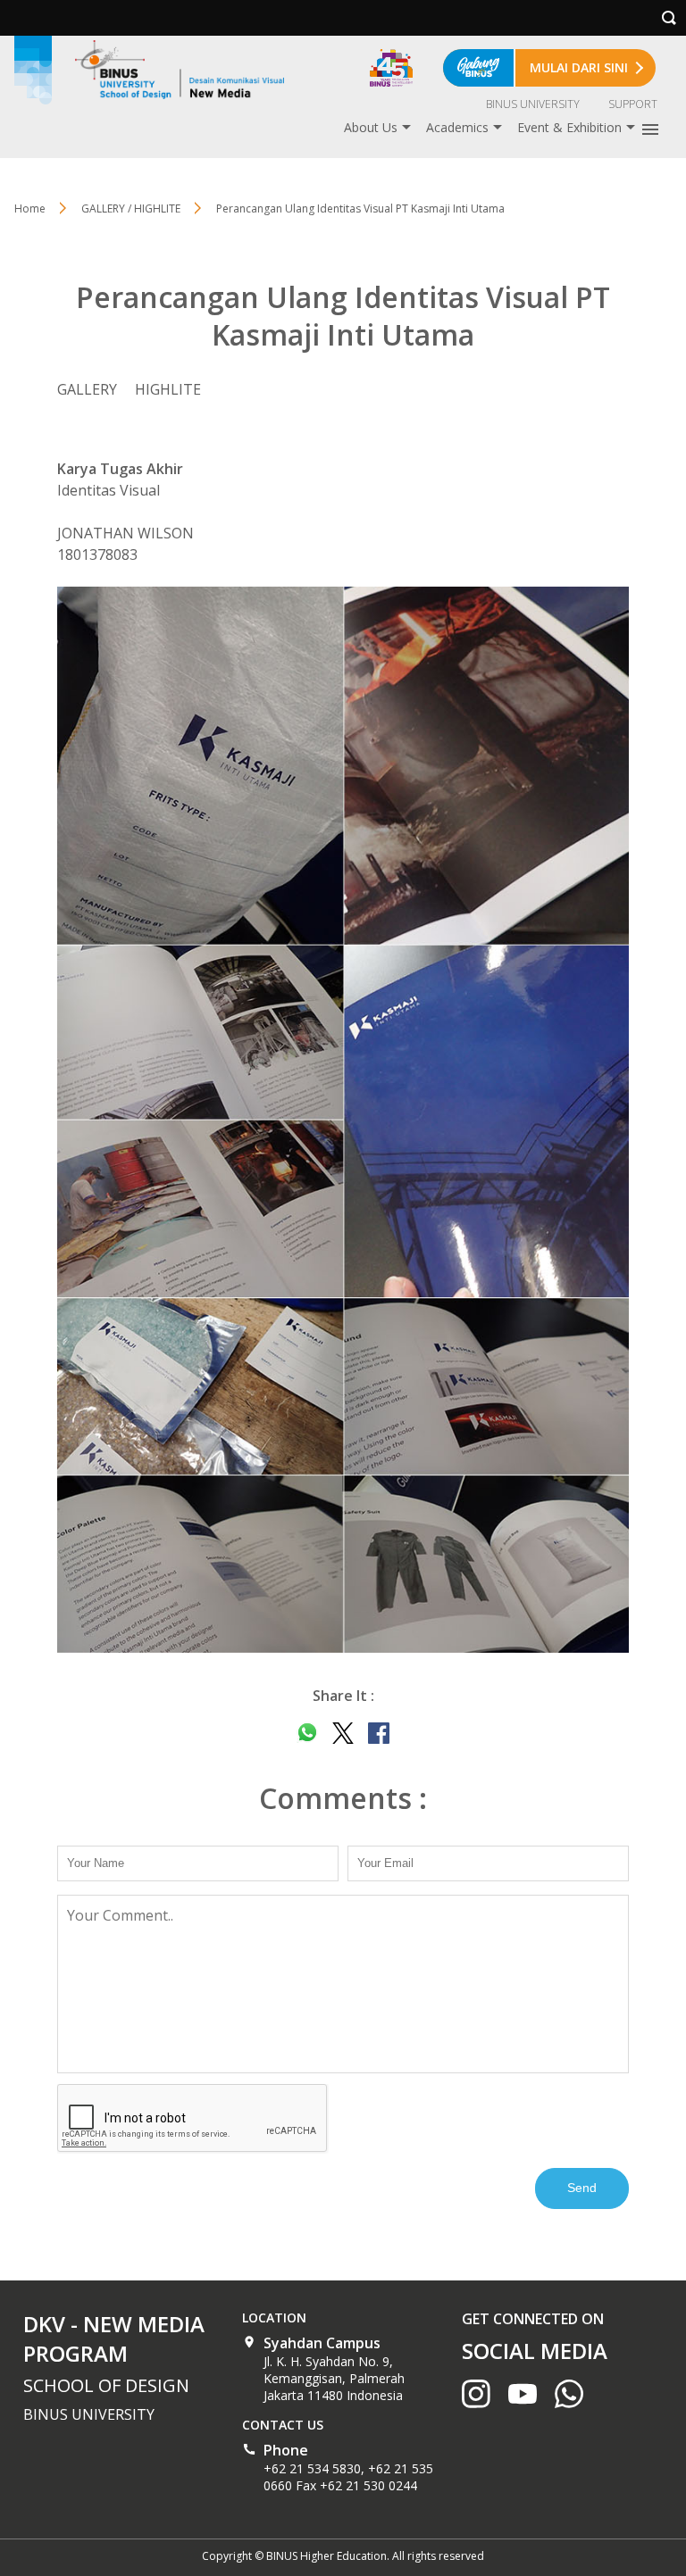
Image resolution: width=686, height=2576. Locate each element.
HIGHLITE (168, 389)
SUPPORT (633, 104)
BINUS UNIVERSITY (533, 104)
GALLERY (87, 389)
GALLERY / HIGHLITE (131, 208)
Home (30, 208)
